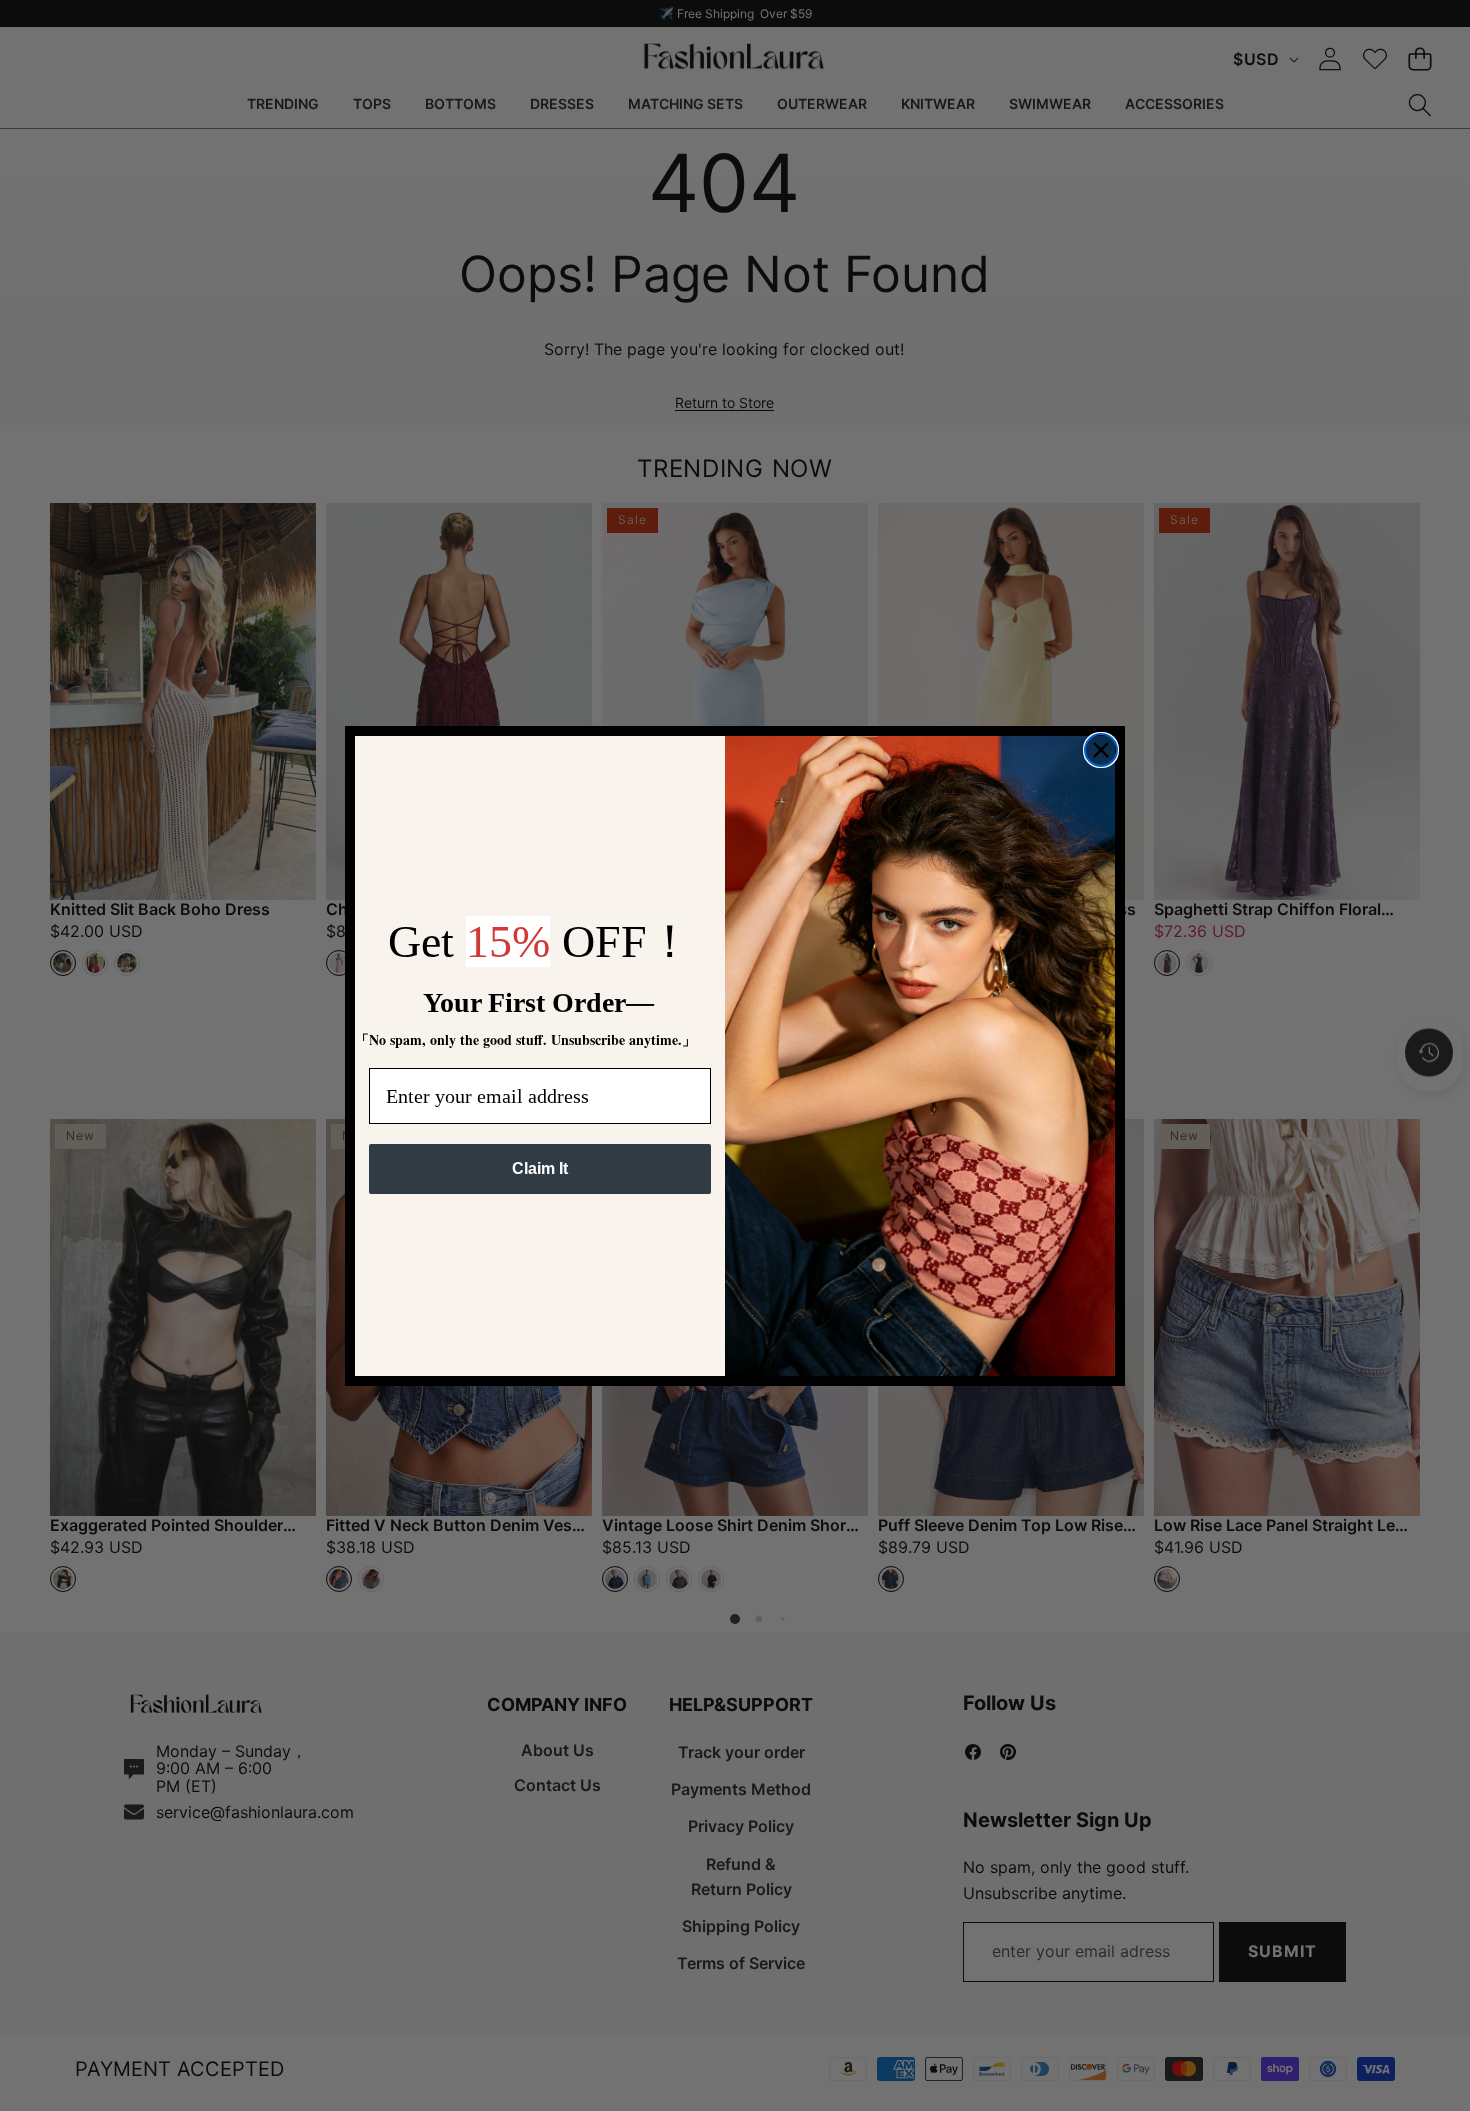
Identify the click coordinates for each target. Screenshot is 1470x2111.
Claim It (540, 1168)
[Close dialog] (1101, 750)
